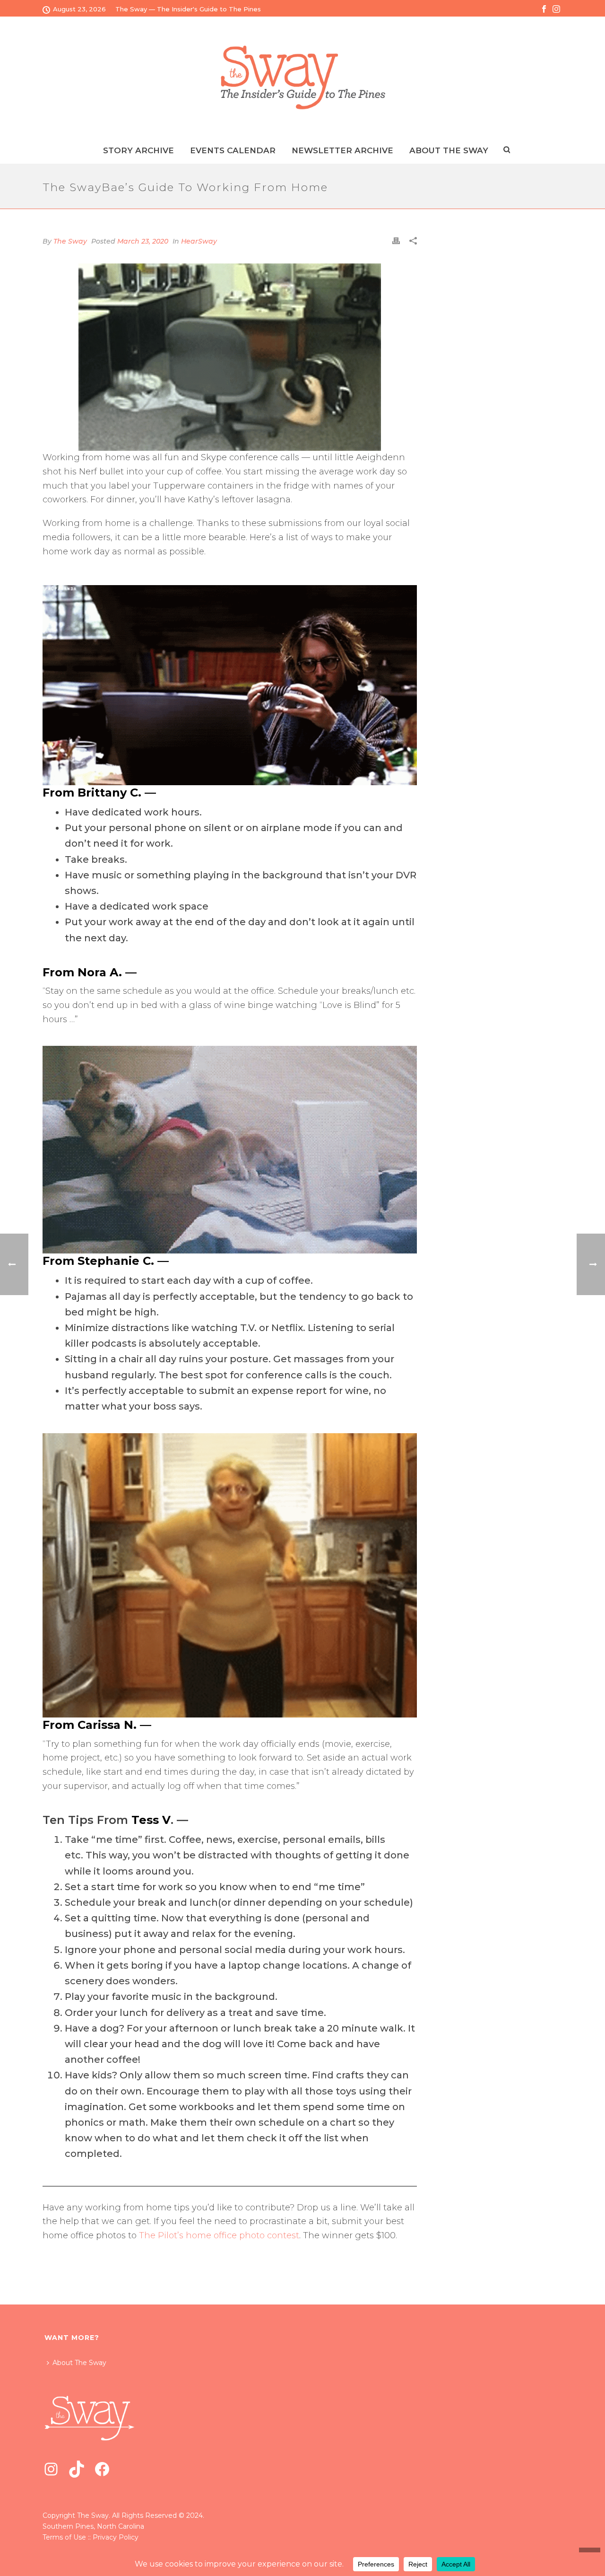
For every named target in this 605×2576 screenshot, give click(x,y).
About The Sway (79, 2363)
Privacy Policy (116, 2537)
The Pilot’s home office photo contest (219, 2235)
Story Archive (138, 150)
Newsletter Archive (342, 150)
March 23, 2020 (143, 241)
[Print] (396, 241)
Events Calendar (233, 150)
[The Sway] (302, 77)
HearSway (199, 241)
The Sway (70, 241)
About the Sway (449, 150)
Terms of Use (64, 2537)
